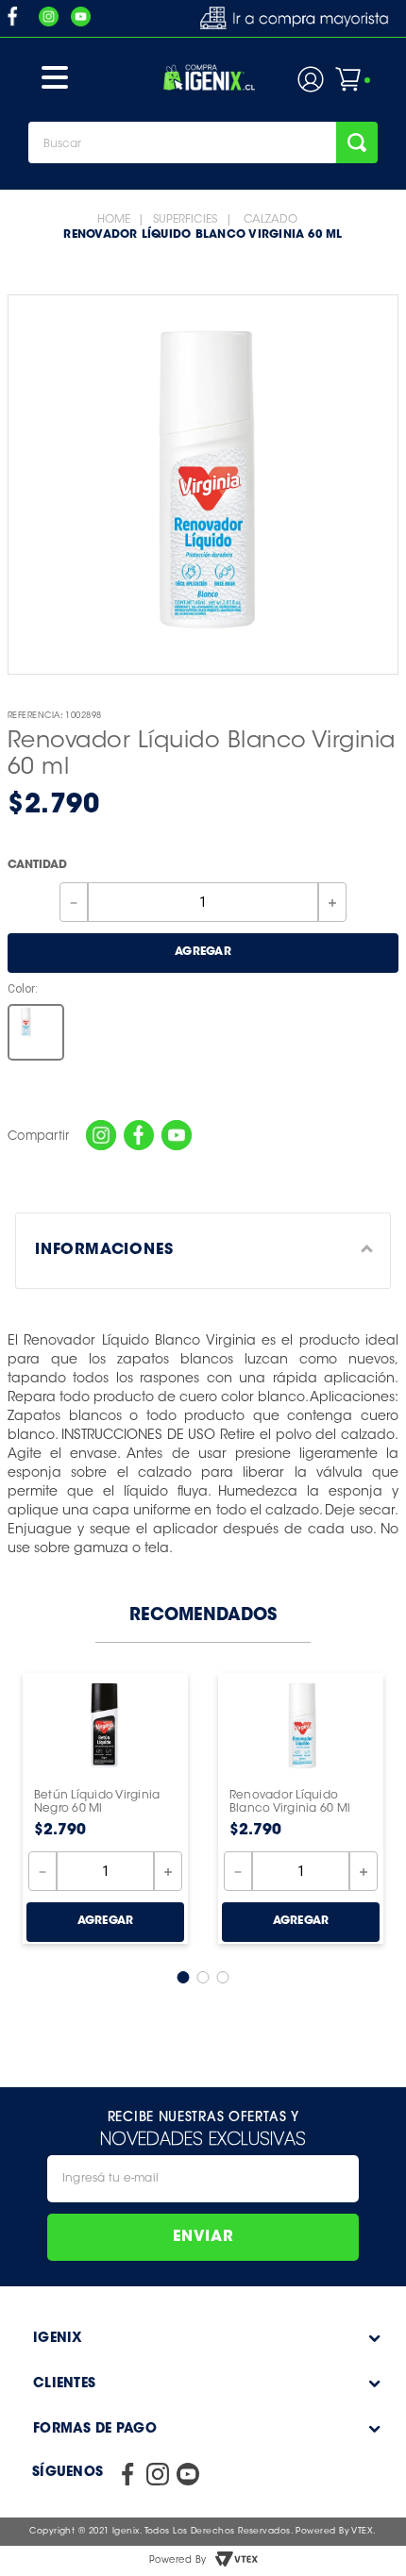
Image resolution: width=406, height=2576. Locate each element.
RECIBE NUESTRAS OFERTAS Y (203, 2116)
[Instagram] (101, 1137)
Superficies (185, 220)
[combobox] (203, 142)
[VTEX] (236, 2561)
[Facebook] (139, 1137)
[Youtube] (177, 1137)
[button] (36, 1032)
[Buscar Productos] (357, 142)
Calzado (271, 220)
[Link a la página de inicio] (114, 220)
